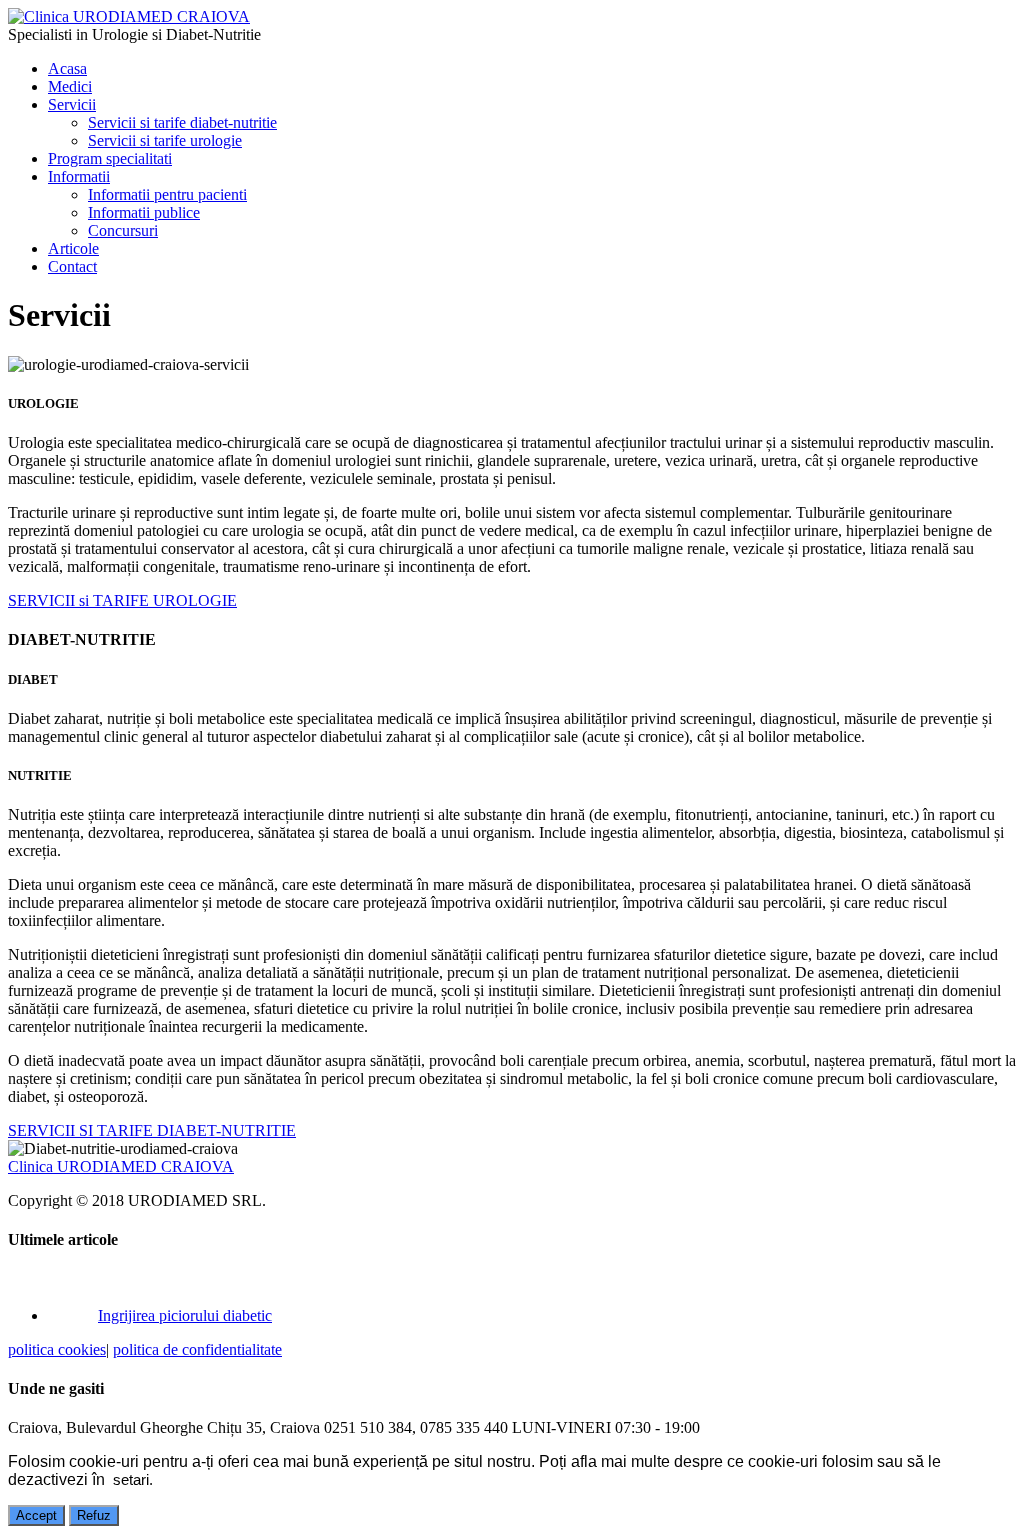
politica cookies (57, 1349)
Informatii (79, 176)
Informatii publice (144, 212)
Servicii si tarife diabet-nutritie (182, 122)
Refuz (94, 1515)
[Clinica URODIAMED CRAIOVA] (129, 16)
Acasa (67, 68)
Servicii (72, 104)
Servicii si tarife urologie (165, 140)
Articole (73, 248)
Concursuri (123, 230)
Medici (70, 86)
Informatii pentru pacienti (167, 194)
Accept (36, 1515)
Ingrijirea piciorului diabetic (185, 1315)
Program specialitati (110, 158)
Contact (72, 266)
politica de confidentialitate (197, 1349)
